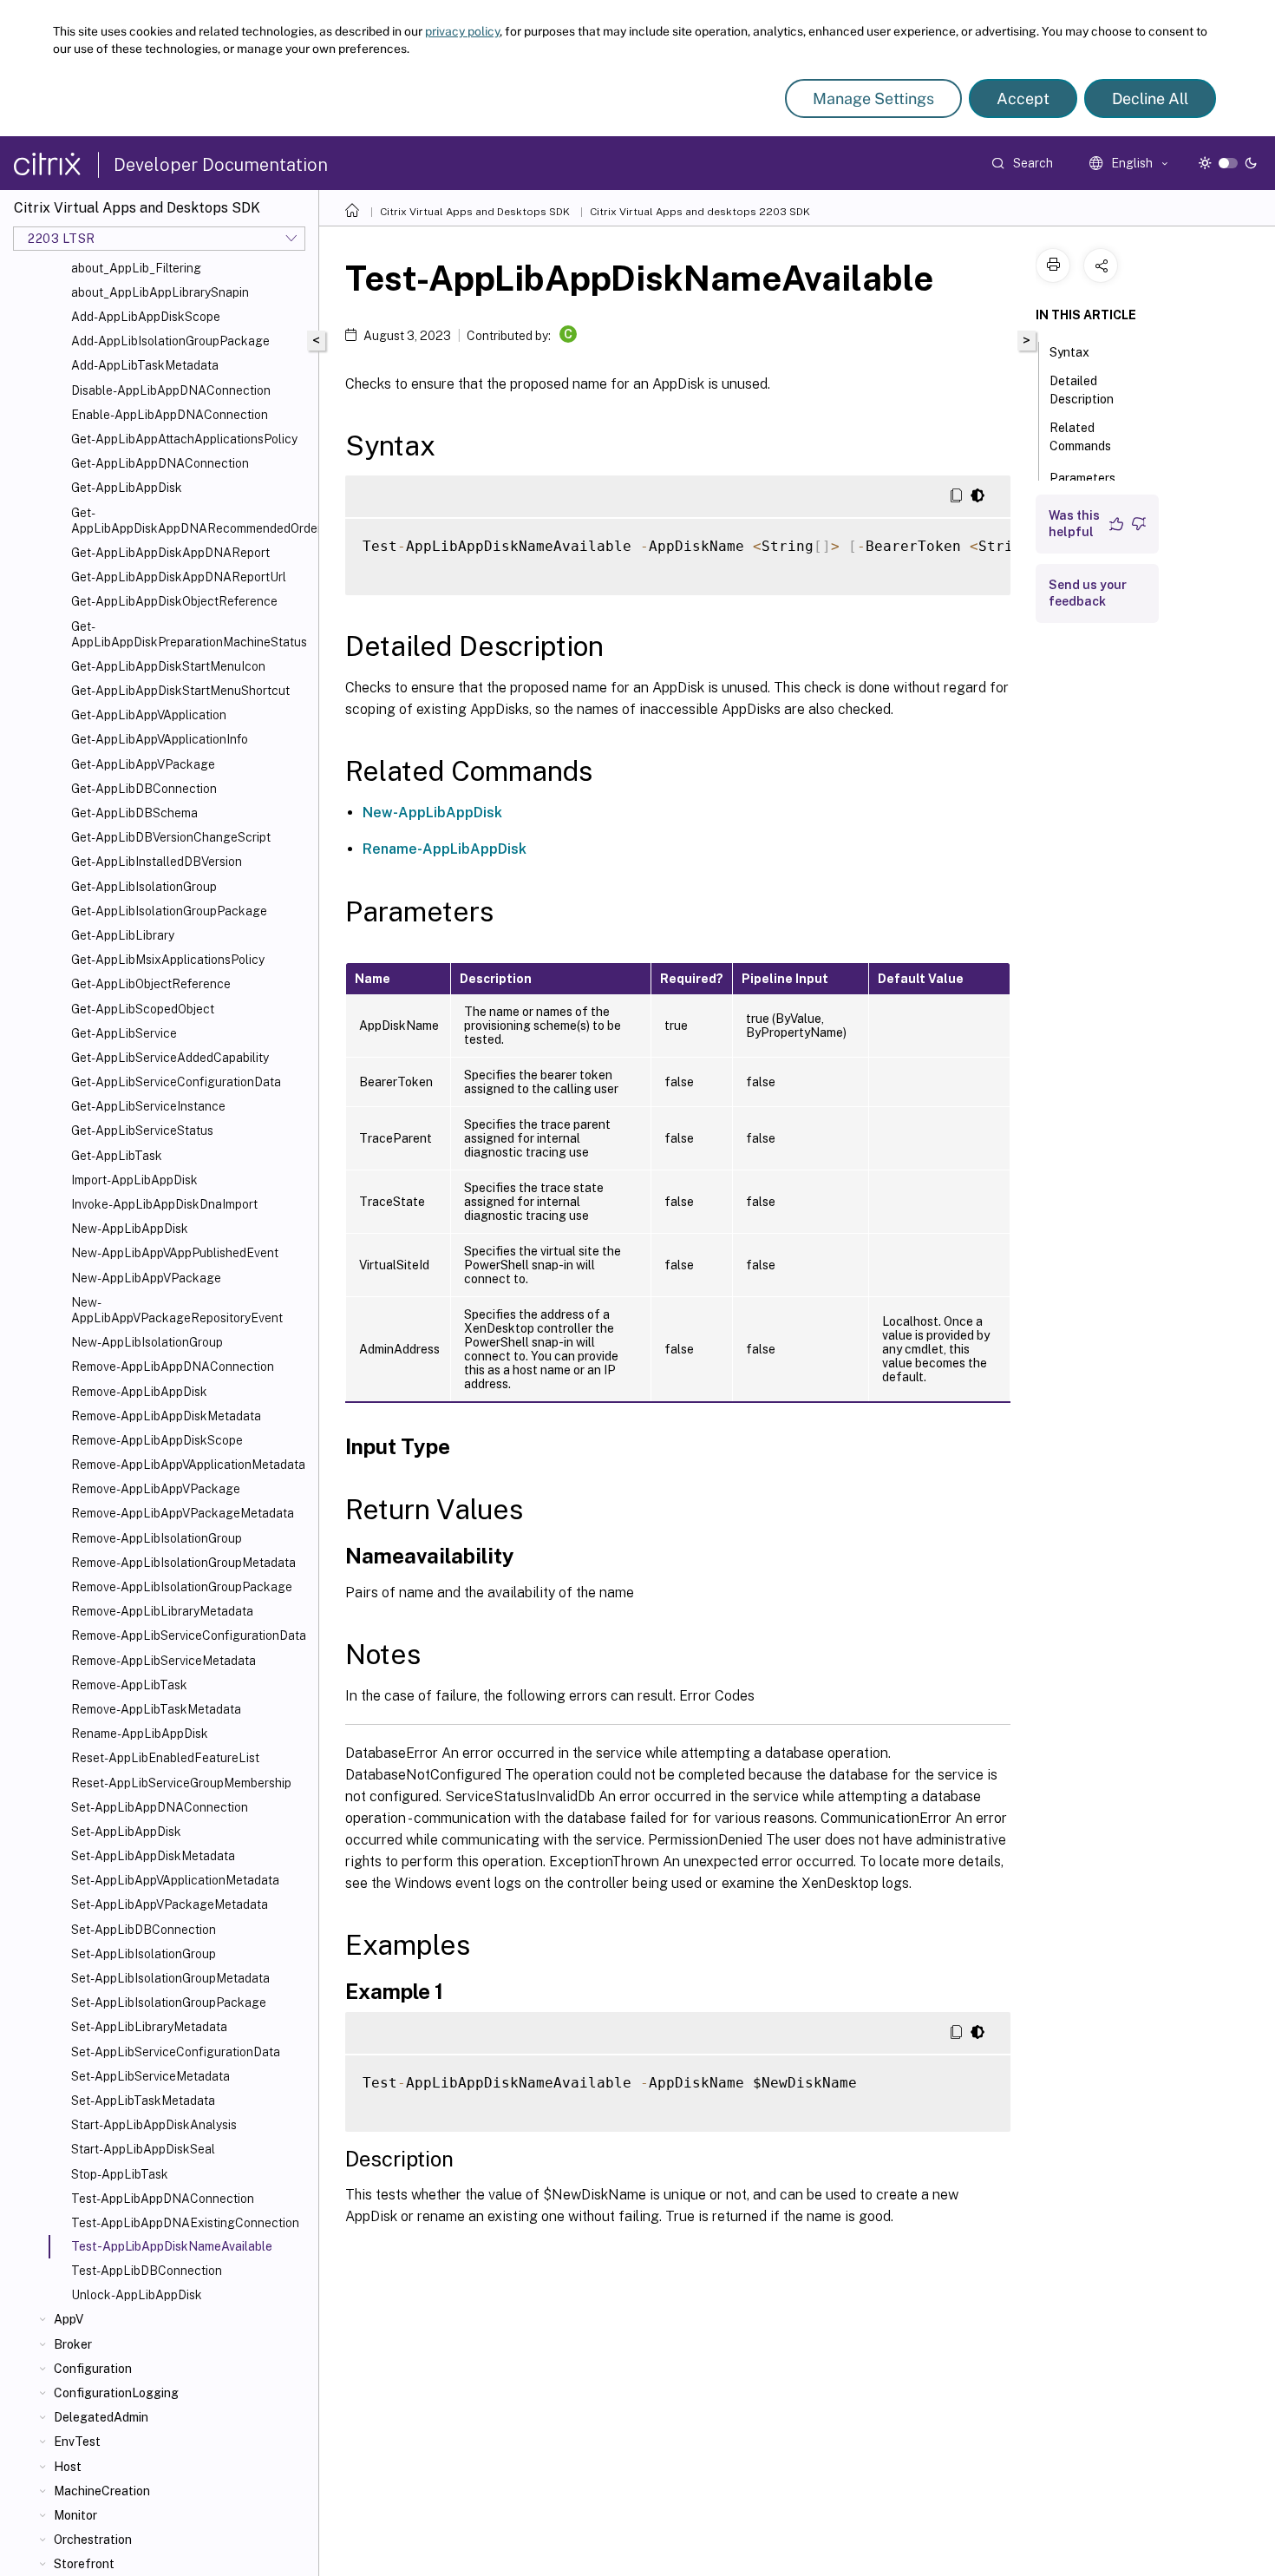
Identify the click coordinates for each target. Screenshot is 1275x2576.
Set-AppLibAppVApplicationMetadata (175, 1880)
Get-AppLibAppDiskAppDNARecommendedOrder (191, 521)
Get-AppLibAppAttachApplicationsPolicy (184, 439)
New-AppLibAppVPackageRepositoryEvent (177, 1310)
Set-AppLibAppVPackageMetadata (170, 1904)
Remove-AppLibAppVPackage (156, 1489)
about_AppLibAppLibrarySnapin (160, 292)
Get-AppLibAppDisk (127, 488)
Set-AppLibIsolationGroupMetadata (170, 1978)
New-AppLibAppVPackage (146, 1278)
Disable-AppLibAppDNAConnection (171, 390)
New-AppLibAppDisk (130, 1229)
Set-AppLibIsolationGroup (144, 1954)
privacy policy (462, 31)
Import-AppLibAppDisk (134, 1180)
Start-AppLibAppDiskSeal (143, 2149)
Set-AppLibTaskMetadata (143, 2101)
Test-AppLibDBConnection (147, 2271)
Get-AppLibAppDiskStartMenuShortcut (180, 691)
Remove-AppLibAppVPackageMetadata (183, 1513)
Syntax (1069, 352)
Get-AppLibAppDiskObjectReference (174, 601)
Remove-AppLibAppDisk (139, 1392)
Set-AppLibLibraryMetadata (149, 2027)
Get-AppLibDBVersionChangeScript (171, 837)
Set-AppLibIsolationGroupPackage (169, 2002)
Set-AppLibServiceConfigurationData (176, 2052)
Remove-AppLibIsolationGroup (157, 1538)
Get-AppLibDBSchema (134, 813)
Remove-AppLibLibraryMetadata (162, 1611)
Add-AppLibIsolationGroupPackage (170, 341)
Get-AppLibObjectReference (151, 984)
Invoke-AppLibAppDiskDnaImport (164, 1204)
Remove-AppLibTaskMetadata (156, 1709)
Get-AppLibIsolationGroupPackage (169, 911)
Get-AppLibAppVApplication (149, 715)
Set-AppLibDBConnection (144, 1930)
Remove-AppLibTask (129, 1685)
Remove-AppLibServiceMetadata (163, 1661)
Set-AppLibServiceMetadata (150, 2076)
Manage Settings (873, 98)
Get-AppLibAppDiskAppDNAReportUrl (179, 577)
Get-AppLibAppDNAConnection (160, 463)
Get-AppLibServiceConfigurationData (176, 1082)
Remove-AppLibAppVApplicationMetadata (188, 1465)
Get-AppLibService (124, 1033)
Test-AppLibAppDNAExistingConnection (185, 2223)
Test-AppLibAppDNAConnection (163, 2199)
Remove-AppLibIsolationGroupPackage (182, 1587)
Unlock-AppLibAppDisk (137, 2295)
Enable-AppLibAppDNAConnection (170, 415)
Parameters (1082, 478)
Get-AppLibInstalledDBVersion (157, 862)
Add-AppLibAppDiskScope (146, 317)
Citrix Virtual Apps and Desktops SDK (475, 212)
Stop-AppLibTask (120, 2174)
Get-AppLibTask (117, 1156)
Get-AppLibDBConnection (144, 789)
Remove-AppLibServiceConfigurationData (189, 1635)
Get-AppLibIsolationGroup (144, 887)
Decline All (1150, 98)
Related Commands (1080, 437)
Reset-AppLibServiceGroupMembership (181, 1783)
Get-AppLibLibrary (123, 935)
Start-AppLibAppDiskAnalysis (154, 2125)
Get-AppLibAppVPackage (143, 764)
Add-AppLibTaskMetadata (145, 365)
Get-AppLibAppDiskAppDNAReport (170, 553)
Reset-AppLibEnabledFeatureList (165, 1758)
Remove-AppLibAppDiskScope (157, 1440)
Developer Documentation (221, 165)
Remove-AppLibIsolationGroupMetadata (183, 1563)
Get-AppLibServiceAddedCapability (170, 1058)
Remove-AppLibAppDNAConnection (173, 1367)
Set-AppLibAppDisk (126, 1832)
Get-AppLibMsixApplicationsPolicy (168, 960)
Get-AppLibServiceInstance (148, 1106)
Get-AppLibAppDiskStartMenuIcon (168, 666)
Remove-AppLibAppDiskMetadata (166, 1416)
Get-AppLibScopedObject (143, 1009)
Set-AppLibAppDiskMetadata (153, 1856)
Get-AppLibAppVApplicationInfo (160, 739)
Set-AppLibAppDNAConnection (160, 1807)
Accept (1023, 98)
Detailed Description (1082, 390)
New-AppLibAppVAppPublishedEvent (175, 1253)
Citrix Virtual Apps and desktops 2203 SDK (700, 212)
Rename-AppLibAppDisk (140, 1734)
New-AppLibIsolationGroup (147, 1342)
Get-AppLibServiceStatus (142, 1131)
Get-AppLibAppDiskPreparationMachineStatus (189, 634)
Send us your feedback (1088, 593)
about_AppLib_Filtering (136, 268)
